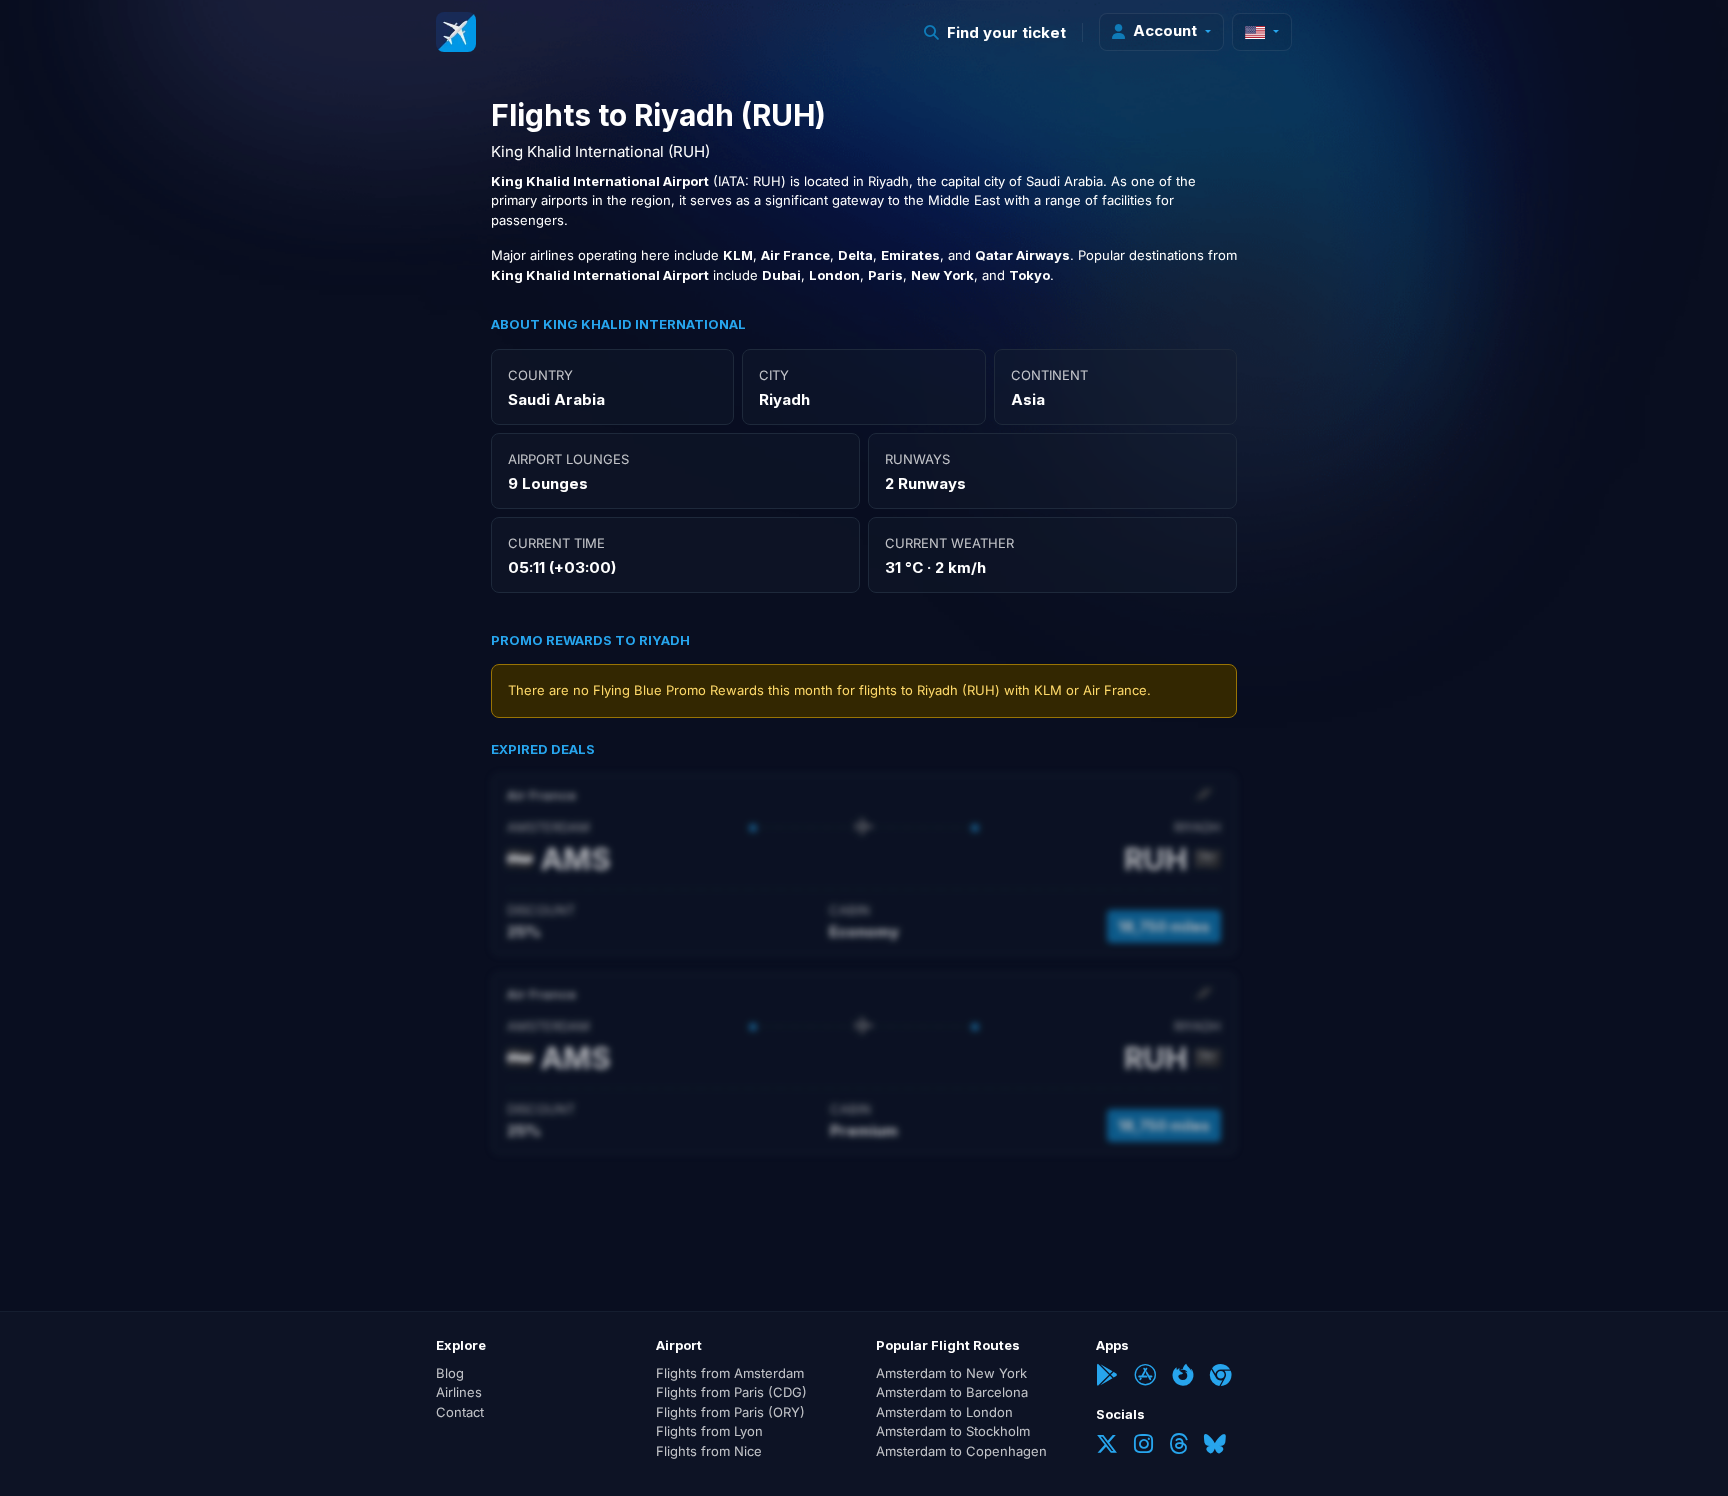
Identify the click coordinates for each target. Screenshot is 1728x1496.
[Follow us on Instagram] (1143, 1446)
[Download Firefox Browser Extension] (1183, 1377)
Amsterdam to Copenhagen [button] (961, 1451)
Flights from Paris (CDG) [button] (731, 1392)
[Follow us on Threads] (1178, 1446)
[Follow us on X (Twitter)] (1107, 1446)
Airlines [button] (459, 1392)
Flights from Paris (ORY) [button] (730, 1412)
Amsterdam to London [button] (944, 1412)
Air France (1115, 690)
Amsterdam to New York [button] (951, 1373)
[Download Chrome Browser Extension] (1221, 1377)
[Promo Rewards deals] (456, 32)
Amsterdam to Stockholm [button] (953, 1431)
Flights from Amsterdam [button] (730, 1373)
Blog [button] (450, 1373)
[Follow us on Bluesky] (1215, 1446)
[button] (995, 32)
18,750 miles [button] (1164, 926)
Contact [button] (460, 1412)
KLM (1048, 690)
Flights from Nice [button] (709, 1451)
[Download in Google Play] (1107, 1377)
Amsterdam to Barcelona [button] (952, 1392)
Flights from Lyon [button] (709, 1431)
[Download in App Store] (1145, 1377)
